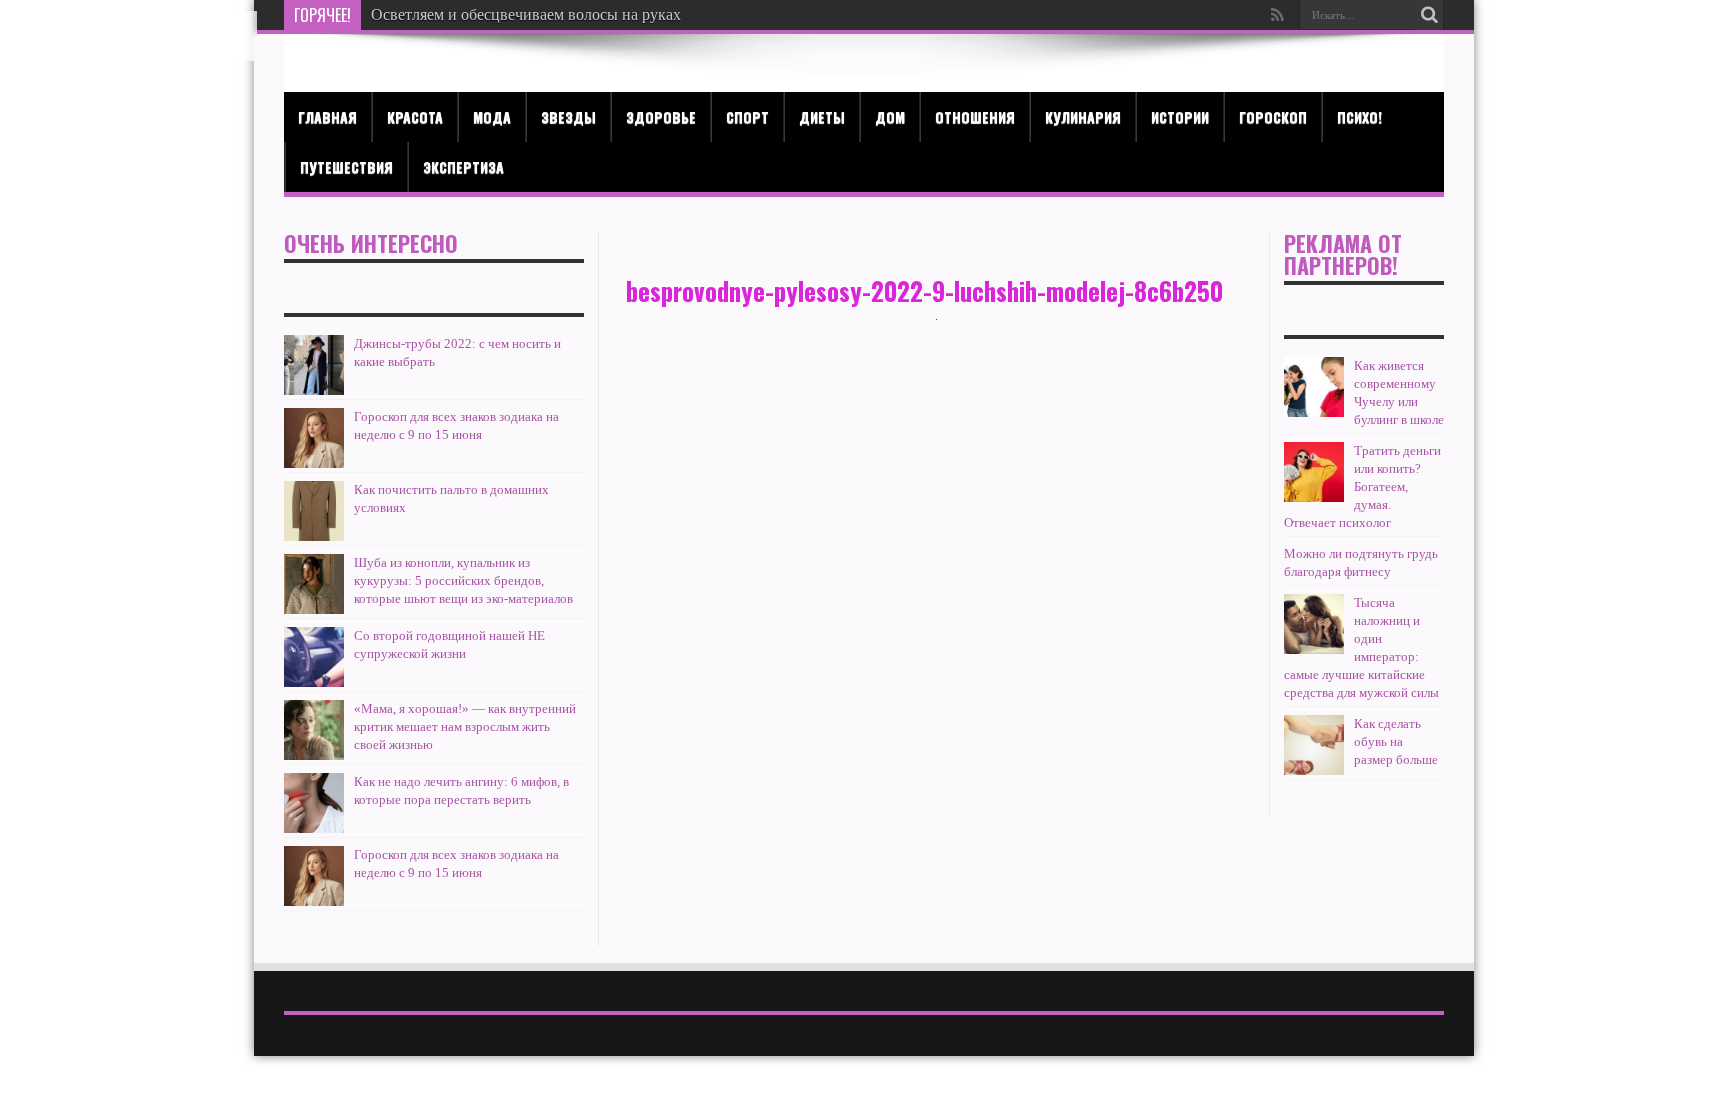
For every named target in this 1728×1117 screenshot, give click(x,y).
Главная (327, 116)
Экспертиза (463, 166)
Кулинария (1083, 116)
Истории (1180, 116)
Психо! (1359, 116)
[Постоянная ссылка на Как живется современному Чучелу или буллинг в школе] (1314, 387)
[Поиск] (1429, 15)
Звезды (568, 116)
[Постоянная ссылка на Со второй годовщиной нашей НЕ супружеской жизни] (314, 657)
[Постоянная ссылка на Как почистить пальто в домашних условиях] (314, 511)
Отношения (975, 116)
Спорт (747, 116)
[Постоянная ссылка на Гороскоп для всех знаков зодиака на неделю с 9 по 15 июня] (314, 438)
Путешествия (346, 166)
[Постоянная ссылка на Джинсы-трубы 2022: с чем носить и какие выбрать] (314, 365)
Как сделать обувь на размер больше (1396, 741)
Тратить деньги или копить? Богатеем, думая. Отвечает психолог (1362, 486)
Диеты (822, 116)
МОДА (492, 116)
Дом (890, 116)
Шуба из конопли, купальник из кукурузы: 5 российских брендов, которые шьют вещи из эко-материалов (463, 580)
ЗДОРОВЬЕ (661, 116)
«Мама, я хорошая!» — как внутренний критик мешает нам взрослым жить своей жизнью (465, 726)
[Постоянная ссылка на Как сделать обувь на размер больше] (1314, 745)
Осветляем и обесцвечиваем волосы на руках (526, 14)
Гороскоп (1273, 116)
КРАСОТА (415, 116)
